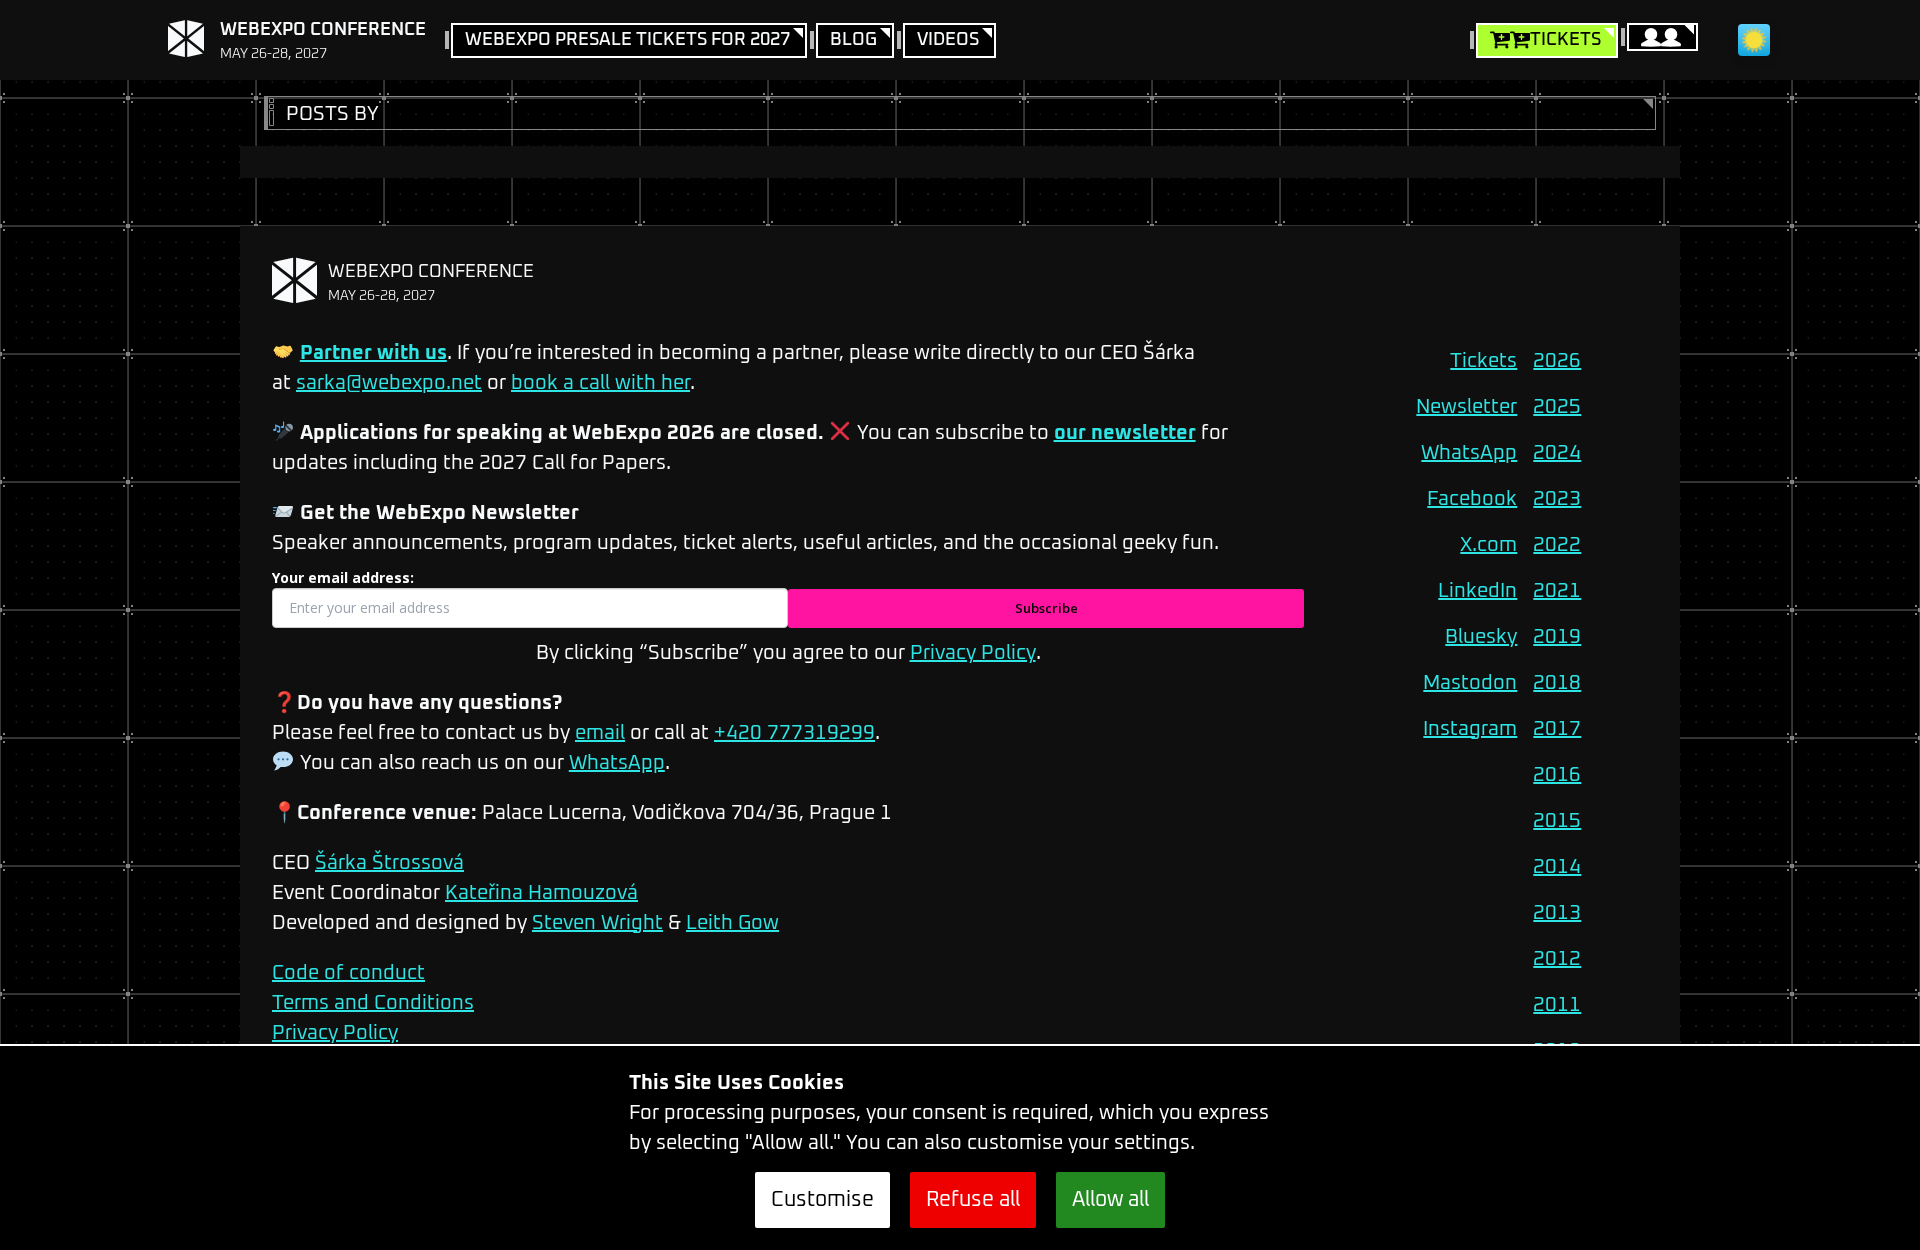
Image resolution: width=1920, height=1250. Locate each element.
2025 (1557, 407)
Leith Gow (732, 923)
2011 (1557, 1005)
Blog (853, 40)
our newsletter (1125, 433)
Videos (948, 40)
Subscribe (1046, 608)
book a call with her (600, 383)
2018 (1557, 683)
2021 (1557, 591)
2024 (1557, 453)
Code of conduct (348, 973)
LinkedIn (1477, 591)
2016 (1557, 775)
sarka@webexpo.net (389, 383)
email (600, 733)
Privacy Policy (973, 653)
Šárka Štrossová (389, 863)
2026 (1557, 361)
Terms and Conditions (373, 1003)
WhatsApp (617, 763)
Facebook (1472, 499)
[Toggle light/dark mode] (1754, 40)
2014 (1557, 867)
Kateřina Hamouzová (541, 893)
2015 (1557, 821)
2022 (1557, 545)
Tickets (1565, 40)
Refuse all (973, 1200)
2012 (1557, 959)
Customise (822, 1200)
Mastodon (1470, 683)
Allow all (1110, 1200)
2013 (1557, 913)
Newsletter (1466, 407)
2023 (1557, 499)
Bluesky (1481, 637)
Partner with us (373, 353)
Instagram (1470, 729)
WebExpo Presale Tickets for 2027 (627, 40)
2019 (1557, 637)
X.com (1488, 545)
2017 (1557, 729)
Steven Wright (597, 923)
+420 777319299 (794, 733)
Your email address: (343, 577)
